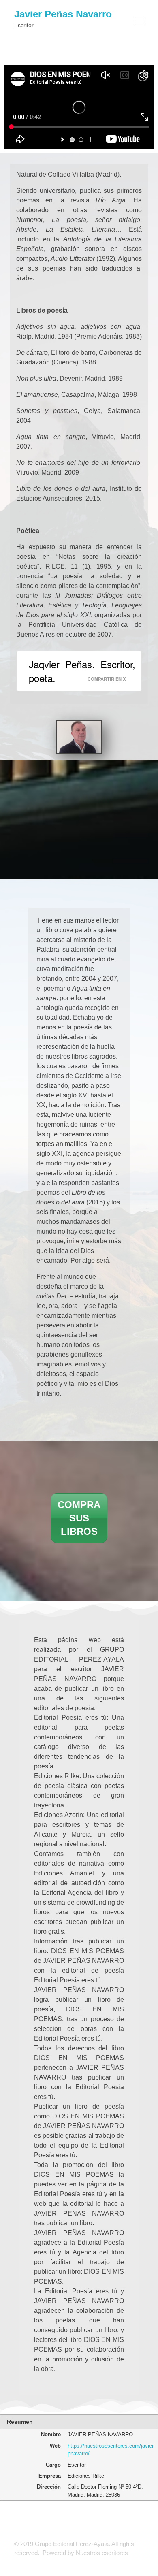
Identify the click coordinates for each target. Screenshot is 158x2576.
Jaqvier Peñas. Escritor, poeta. (82, 671)
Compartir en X (107, 679)
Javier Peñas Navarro (63, 14)
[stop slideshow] (89, 140)
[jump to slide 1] (72, 140)
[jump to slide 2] (81, 140)
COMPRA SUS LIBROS (79, 1518)
